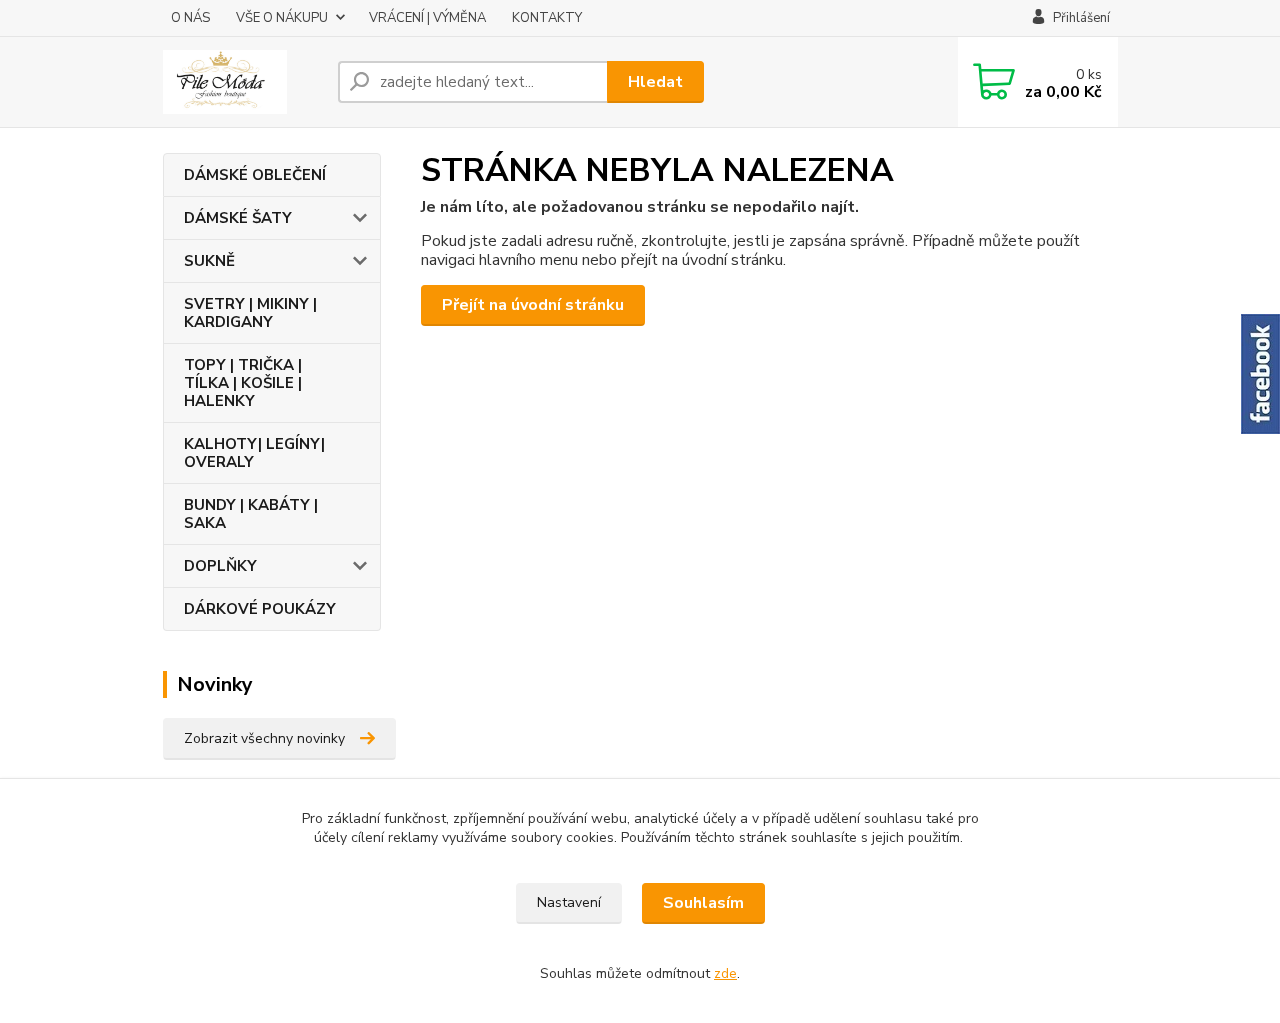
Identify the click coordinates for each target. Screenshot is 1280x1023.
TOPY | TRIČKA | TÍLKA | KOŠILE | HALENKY (243, 383)
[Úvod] (242, 82)
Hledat (655, 82)
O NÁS (190, 18)
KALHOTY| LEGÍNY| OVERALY (254, 453)
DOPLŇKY (220, 566)
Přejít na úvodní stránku (533, 305)
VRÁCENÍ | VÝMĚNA (427, 18)
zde (725, 973)
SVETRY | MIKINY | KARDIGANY (250, 313)
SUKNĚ (209, 261)
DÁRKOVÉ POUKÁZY (260, 609)
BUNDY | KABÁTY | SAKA (251, 514)
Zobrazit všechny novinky (264, 738)
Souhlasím (703, 903)
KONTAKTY (547, 18)
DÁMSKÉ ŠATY (238, 218)
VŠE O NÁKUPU (282, 18)
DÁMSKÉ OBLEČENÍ (255, 175)
